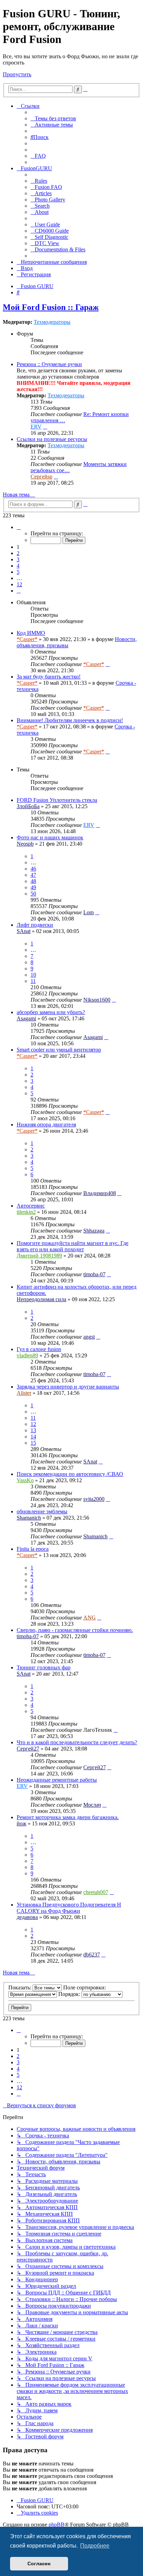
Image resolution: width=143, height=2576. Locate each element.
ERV (36, 427)
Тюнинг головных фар (44, 1667)
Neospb (25, 844)
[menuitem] (53, 118)
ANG (90, 1618)
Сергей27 (28, 1749)
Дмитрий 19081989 (39, 1256)
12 (33, 1424)
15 (33, 1443)
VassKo (25, 1480)
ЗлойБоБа (28, 806)
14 (33, 1437)
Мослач (92, 1805)
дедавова (27, 1917)
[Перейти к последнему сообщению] (108, 664)
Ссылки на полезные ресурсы (52, 439)
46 (33, 869)
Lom (89, 912)
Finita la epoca (33, 1549)
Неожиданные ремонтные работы (57, 1780)
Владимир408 (100, 1193)
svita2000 (94, 1499)
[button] (19, 527)
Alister (24, 1393)
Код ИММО (31, 633)
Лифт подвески (35, 925)
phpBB (57, 2525)
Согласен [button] (39, 2564)
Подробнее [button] (95, 2546)
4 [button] (18, 566)
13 (33, 1430)
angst (89, 1337)
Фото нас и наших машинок (50, 837)
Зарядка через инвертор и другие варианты (68, 1387)
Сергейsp (41, 477)
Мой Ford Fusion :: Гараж (51, 307)
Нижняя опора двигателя (46, 1125)
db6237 (92, 1955)
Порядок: (70, 1994)
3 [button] (18, 559)
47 (33, 875)
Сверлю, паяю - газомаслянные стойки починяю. (75, 1630)
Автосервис (31, 1206)
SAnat (24, 931)
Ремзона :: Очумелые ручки (49, 364)
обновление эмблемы (42, 1511)
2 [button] (18, 553)
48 (33, 881)
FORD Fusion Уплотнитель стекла (57, 800)
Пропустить (17, 74)
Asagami (26, 1018)
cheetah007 (96, 1892)
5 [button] (18, 572)
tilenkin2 (26, 1212)
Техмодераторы (52, 322)
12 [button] (19, 584)
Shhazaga (94, 1231)
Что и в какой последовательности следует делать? (77, 1742)
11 (33, 981)
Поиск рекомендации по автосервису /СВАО (70, 1474)
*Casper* (27, 639)
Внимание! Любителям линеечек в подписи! (70, 720)
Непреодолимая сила (41, 1299)
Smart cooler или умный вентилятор (59, 1050)
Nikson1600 (97, 1000)
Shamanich (29, 1518)
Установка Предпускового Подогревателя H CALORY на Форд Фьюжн (69, 1908)
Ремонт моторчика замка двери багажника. (68, 1817)
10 (33, 975)
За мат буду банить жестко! (49, 677)
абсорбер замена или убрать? (51, 1012)
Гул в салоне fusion (39, 1349)
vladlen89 (27, 1355)
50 (33, 894)
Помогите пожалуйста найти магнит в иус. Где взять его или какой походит (73, 1246)
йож (22, 1823)
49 (33, 887)
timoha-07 (94, 1274)
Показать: (20, 1987)
